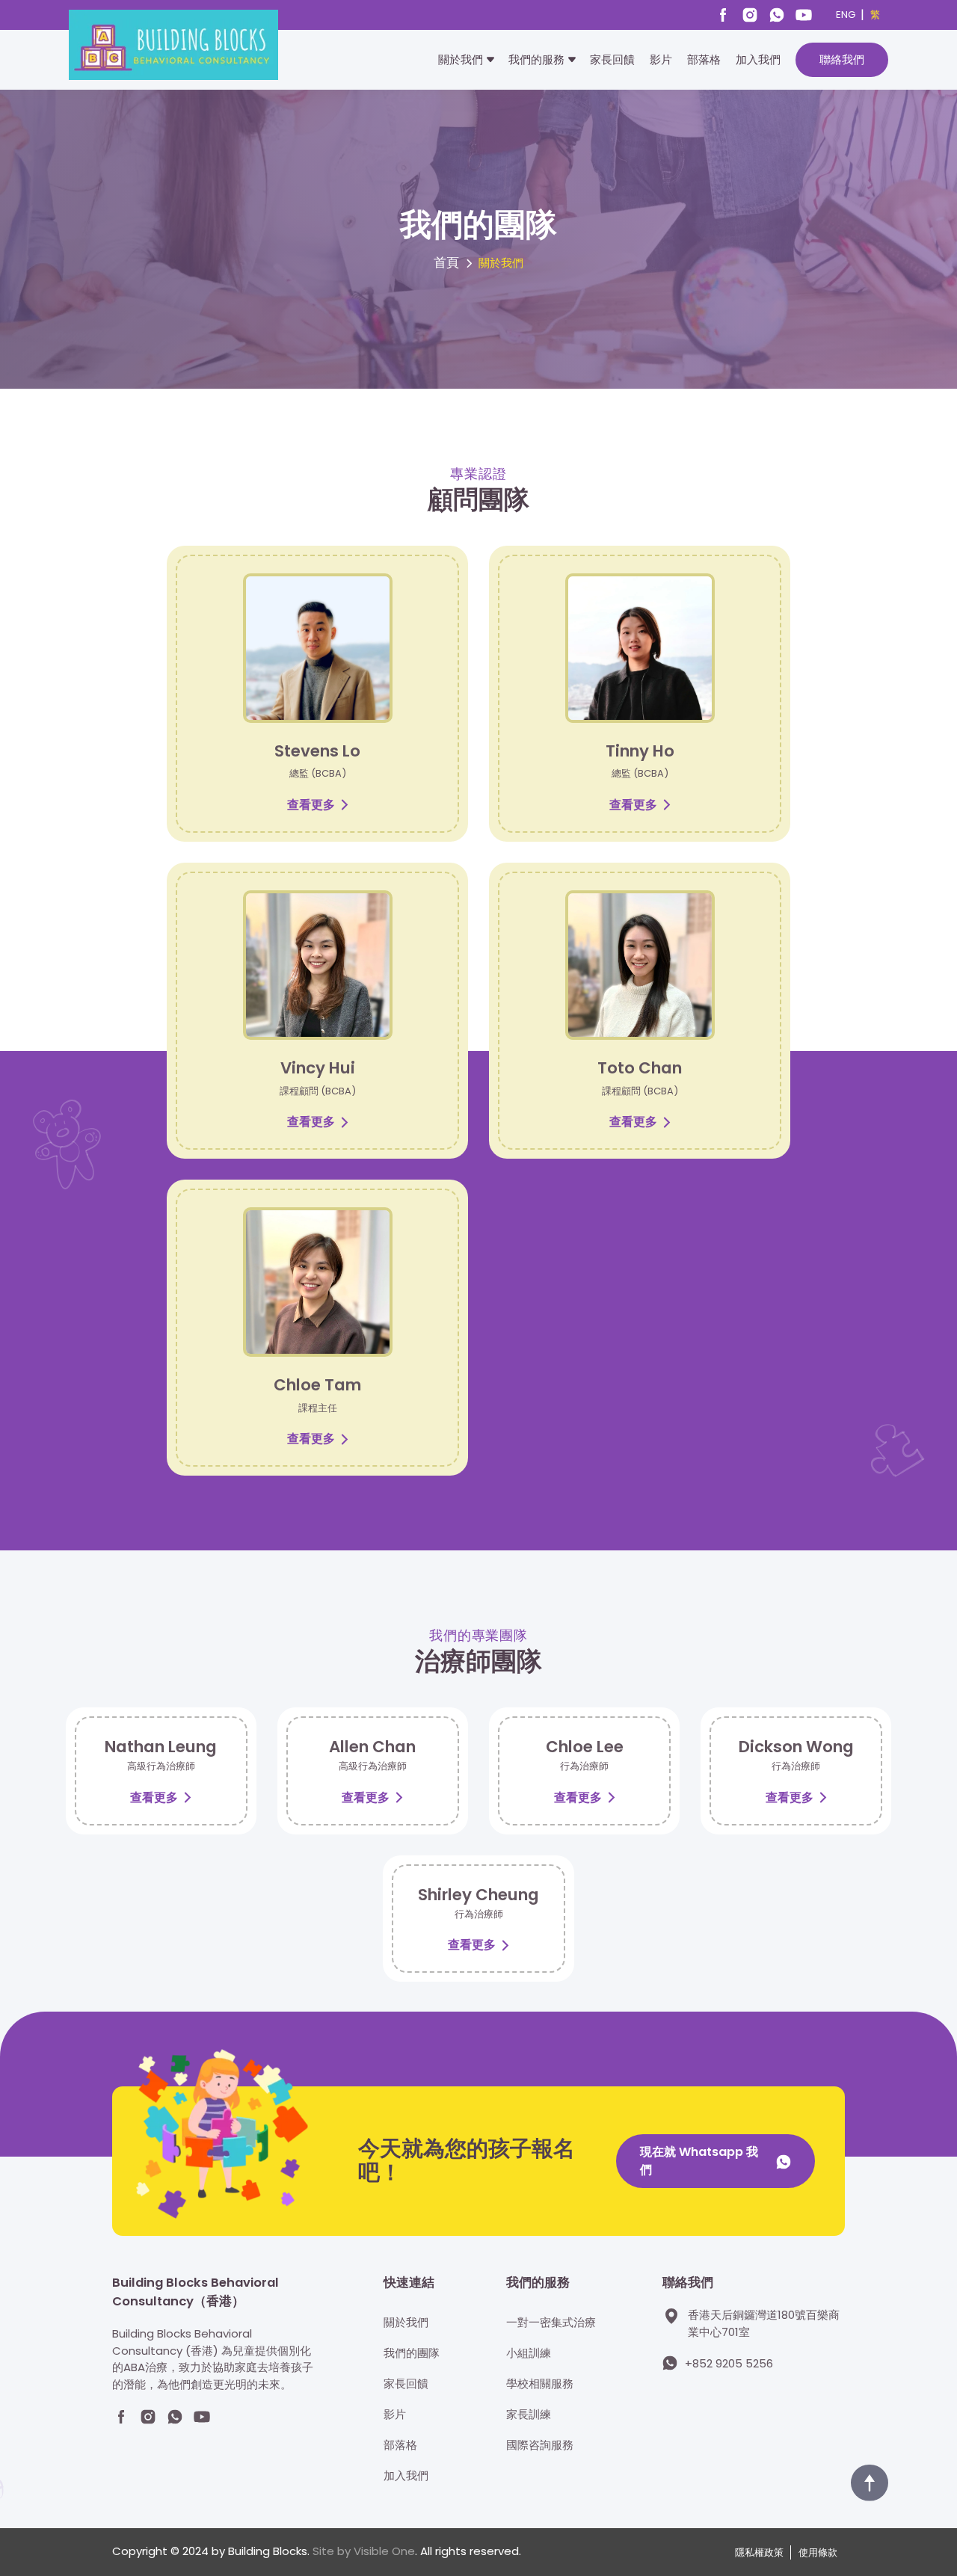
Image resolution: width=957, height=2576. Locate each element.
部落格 (704, 59)
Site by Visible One (364, 2551)
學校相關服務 (540, 2384)
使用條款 (818, 2552)
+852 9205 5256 (729, 2363)
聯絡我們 (842, 59)
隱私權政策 (759, 2552)
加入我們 (758, 59)
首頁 (446, 263)
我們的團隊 (412, 2353)
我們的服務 (536, 59)
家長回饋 (612, 59)
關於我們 (461, 59)
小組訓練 (529, 2353)
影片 (661, 59)
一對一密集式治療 (551, 2322)
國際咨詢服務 (540, 2445)
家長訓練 (529, 2414)
